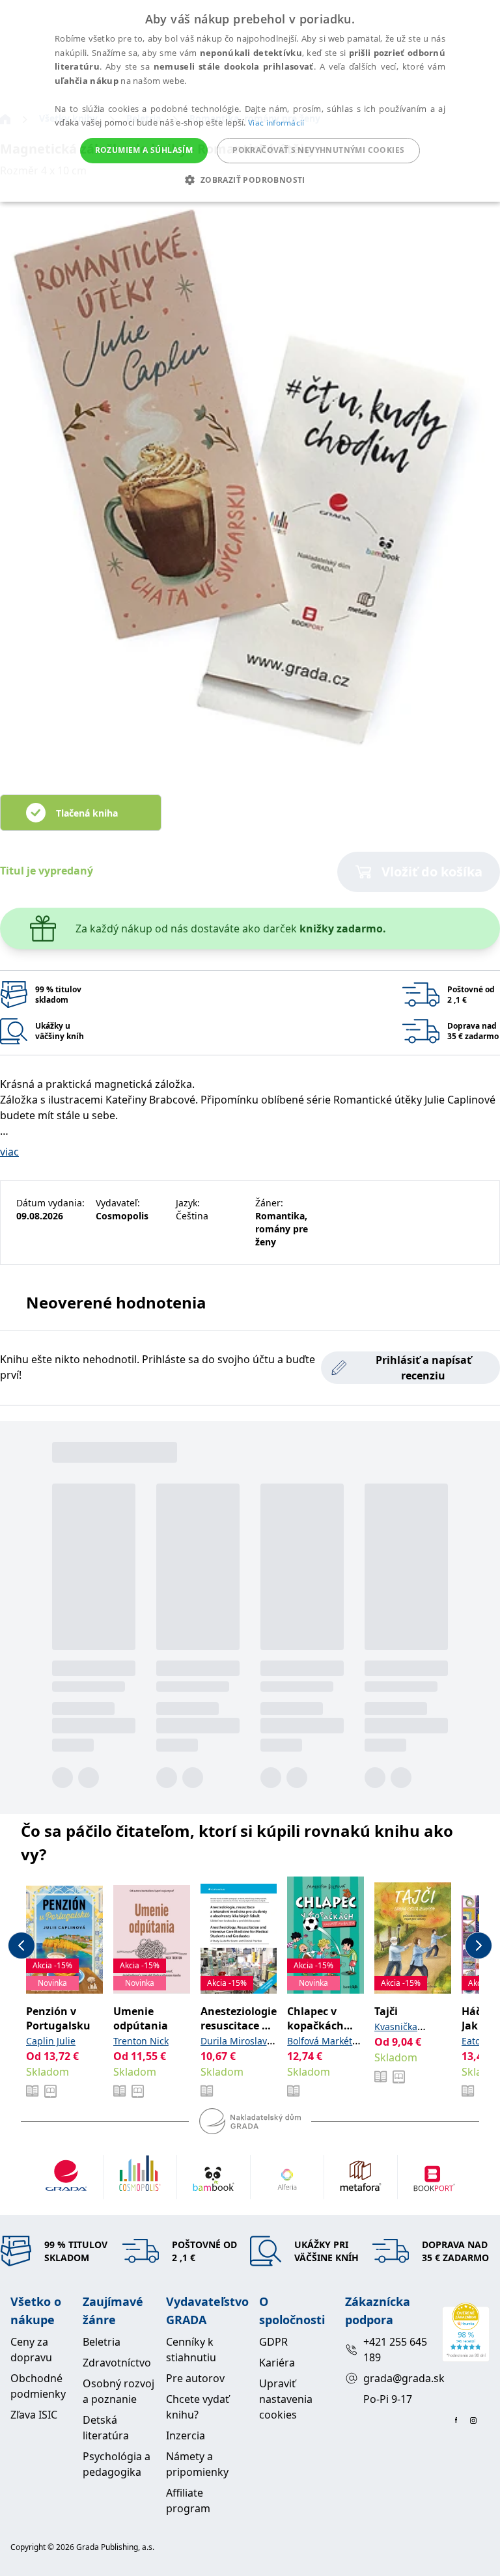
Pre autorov (195, 2378)
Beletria (102, 2342)
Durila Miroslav (234, 2041)
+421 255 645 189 (395, 2350)
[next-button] (479, 1946)
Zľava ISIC (34, 2415)
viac (9, 1152)
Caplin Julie (51, 2041)
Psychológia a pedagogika (117, 2464)
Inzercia (186, 2435)
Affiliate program (188, 2501)
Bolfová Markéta (322, 2041)
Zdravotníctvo (117, 2363)
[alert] (250, 101)
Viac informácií (276, 123)
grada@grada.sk (397, 2378)
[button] (250, 180)
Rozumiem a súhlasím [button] (144, 150)
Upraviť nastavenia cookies (286, 2399)
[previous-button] (21, 1946)
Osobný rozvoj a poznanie (118, 2391)
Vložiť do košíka (432, 872)
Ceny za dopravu (31, 2350)
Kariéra (277, 2363)
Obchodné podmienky (38, 2386)
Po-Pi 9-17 (388, 2399)
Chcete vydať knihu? (198, 2407)
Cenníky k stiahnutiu (191, 2350)
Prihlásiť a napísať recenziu (424, 1368)
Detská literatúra (106, 2428)
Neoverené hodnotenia (116, 1302)
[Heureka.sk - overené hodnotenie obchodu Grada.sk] (466, 2332)
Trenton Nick (141, 2041)
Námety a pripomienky (197, 2464)
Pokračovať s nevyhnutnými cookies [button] (318, 150)
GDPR (273, 2342)
